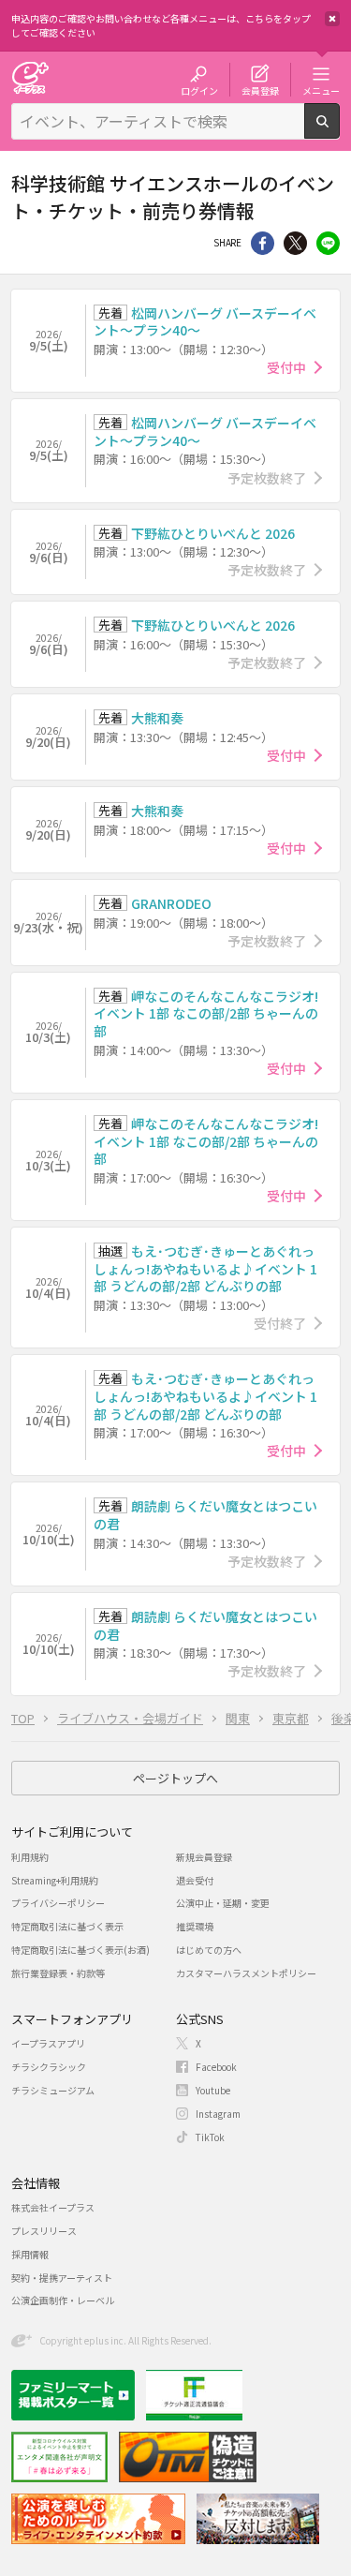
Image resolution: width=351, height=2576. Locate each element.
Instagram (218, 2114)
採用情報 (30, 2254)
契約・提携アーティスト (62, 2278)
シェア (263, 243)
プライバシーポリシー (58, 1903)
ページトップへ (175, 1778)
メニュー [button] (321, 90)
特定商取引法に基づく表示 (67, 1926)
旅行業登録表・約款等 (58, 1973)
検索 (339, 131)
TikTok (210, 2137)
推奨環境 (195, 1926)
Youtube (213, 2090)
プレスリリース (44, 2231)
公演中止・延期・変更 (223, 1903)
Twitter (295, 243)
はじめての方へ (209, 1950)
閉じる (332, 19)
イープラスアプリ (48, 2043)
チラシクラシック (49, 2067)
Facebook (216, 2067)
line (328, 243)
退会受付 (195, 1880)
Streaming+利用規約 (55, 1880)
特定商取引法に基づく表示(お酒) (80, 1950)
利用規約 (30, 1857)
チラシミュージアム (53, 2090)
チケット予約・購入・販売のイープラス (30, 77)
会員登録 (260, 90)
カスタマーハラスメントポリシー (246, 1973)
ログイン (199, 90)
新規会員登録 (204, 1857)
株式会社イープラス (53, 2207)
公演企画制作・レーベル (63, 2300)
